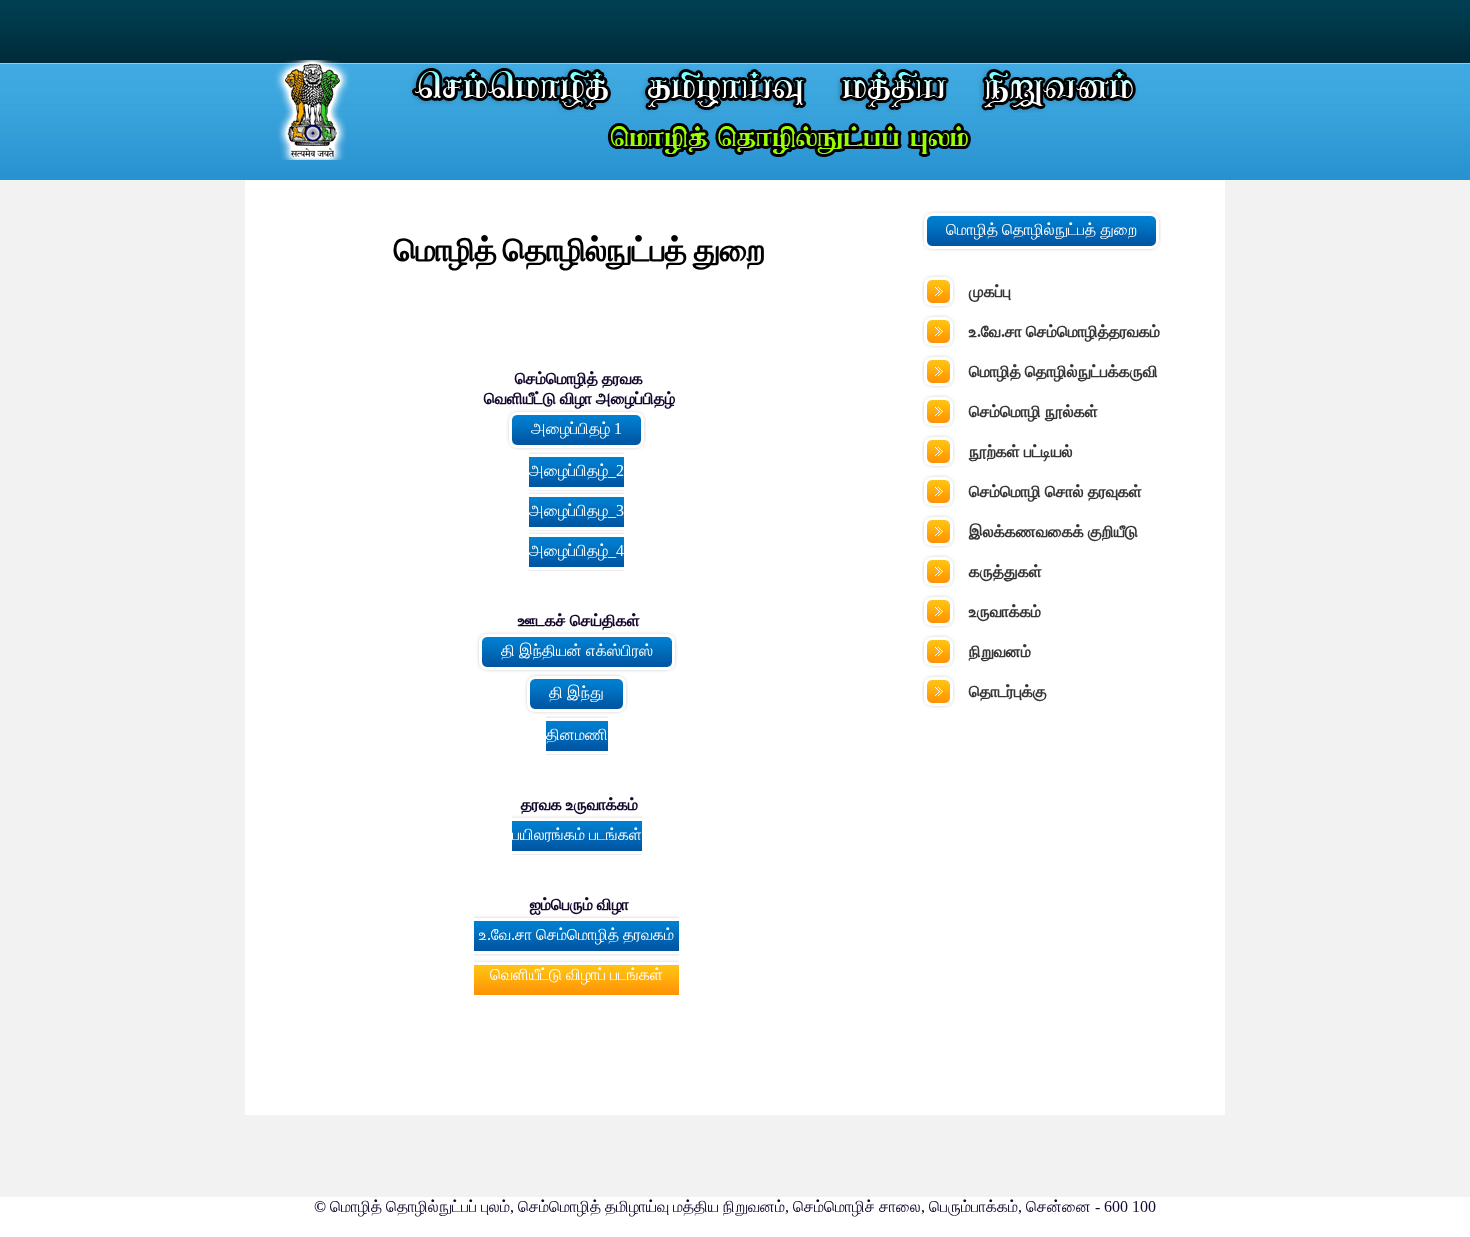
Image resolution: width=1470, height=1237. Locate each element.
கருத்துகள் (1005, 571)
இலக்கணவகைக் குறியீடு (1053, 531)
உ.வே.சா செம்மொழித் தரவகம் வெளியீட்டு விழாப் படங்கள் (576, 954)
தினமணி (577, 734)
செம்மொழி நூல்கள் (1033, 411)
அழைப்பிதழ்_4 (576, 550)
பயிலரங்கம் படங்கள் (577, 834)
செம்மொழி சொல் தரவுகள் (1055, 491)
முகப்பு (990, 291)
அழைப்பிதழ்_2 (576, 470)
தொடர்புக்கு (1008, 691)
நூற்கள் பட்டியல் (1021, 451)
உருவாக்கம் (1005, 611)
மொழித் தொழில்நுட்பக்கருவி (1063, 371)
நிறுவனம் (1000, 651)
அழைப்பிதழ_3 (576, 510)
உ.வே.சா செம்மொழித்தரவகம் (1064, 331)
